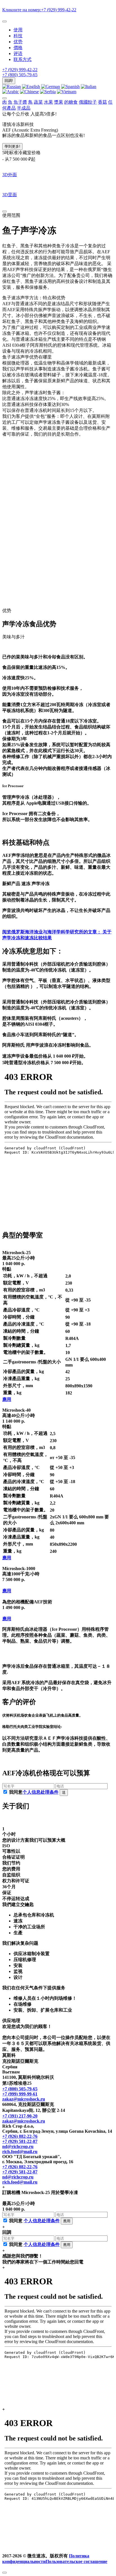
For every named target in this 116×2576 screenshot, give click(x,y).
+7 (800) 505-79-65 (20, 75)
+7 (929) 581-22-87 (20, 2141)
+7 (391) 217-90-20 (20, 2116)
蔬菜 (38, 102)
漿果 (59, 102)
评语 (18, 54)
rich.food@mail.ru (20, 2152)
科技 (18, 36)
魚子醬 (20, 102)
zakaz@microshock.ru (24, 2099)
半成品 (24, 108)
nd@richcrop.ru (18, 2146)
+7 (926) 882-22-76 (20, 2136)
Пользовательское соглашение (76, 2561)
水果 (48, 102)
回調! (9, 81)
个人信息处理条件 (41, 1792)
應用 (7, 1399)
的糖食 (71, 102)
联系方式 (23, 59)
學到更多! (12, 146)
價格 (18, 48)
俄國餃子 (88, 102)
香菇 (102, 102)
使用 (18, 30)
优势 (18, 42)
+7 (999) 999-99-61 (20, 2094)
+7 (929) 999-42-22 (20, 70)
